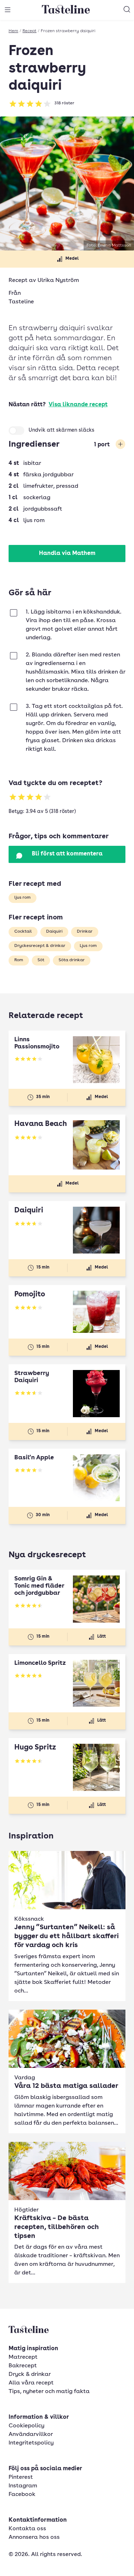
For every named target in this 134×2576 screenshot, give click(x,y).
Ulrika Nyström (58, 281)
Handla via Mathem (67, 554)
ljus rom (23, 898)
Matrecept (23, 2357)
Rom (19, 960)
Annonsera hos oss (34, 2537)
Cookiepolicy (26, 2426)
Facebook (22, 2495)
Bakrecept (23, 2366)
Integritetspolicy (31, 2443)
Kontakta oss (27, 2529)
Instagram (23, 2486)
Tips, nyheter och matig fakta (49, 2392)
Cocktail (23, 932)
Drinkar (85, 932)
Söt (41, 960)
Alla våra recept (31, 2383)
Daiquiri (54, 932)
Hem (13, 31)
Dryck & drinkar (30, 2374)
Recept (29, 31)
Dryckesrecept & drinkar (40, 946)
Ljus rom (88, 946)
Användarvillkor (31, 2434)
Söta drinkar (72, 960)
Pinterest (21, 2477)
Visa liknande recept (78, 405)
